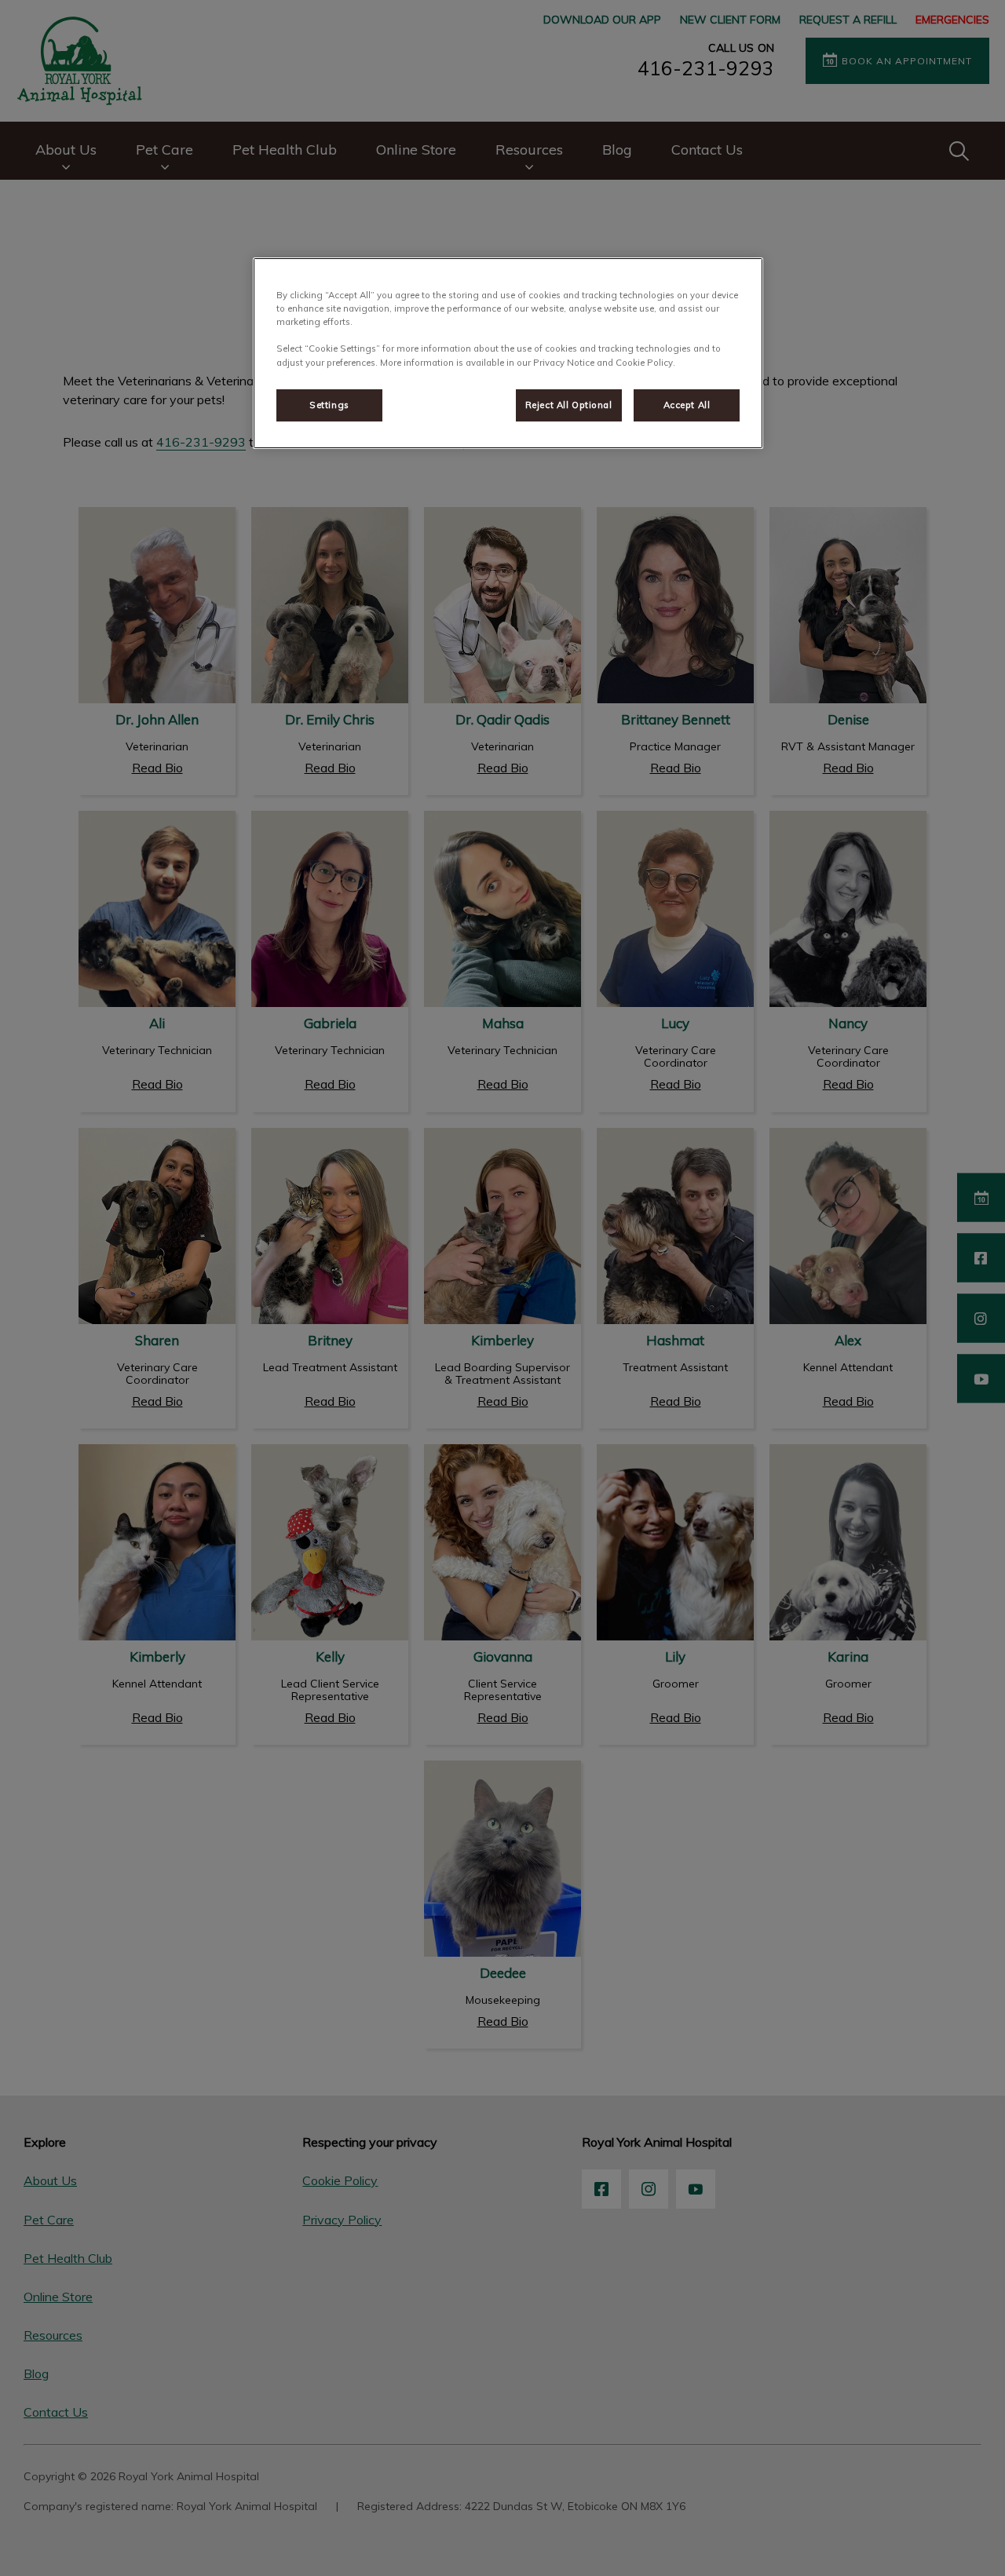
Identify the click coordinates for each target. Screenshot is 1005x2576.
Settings (329, 405)
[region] (508, 353)
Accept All (687, 405)
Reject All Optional (569, 405)
